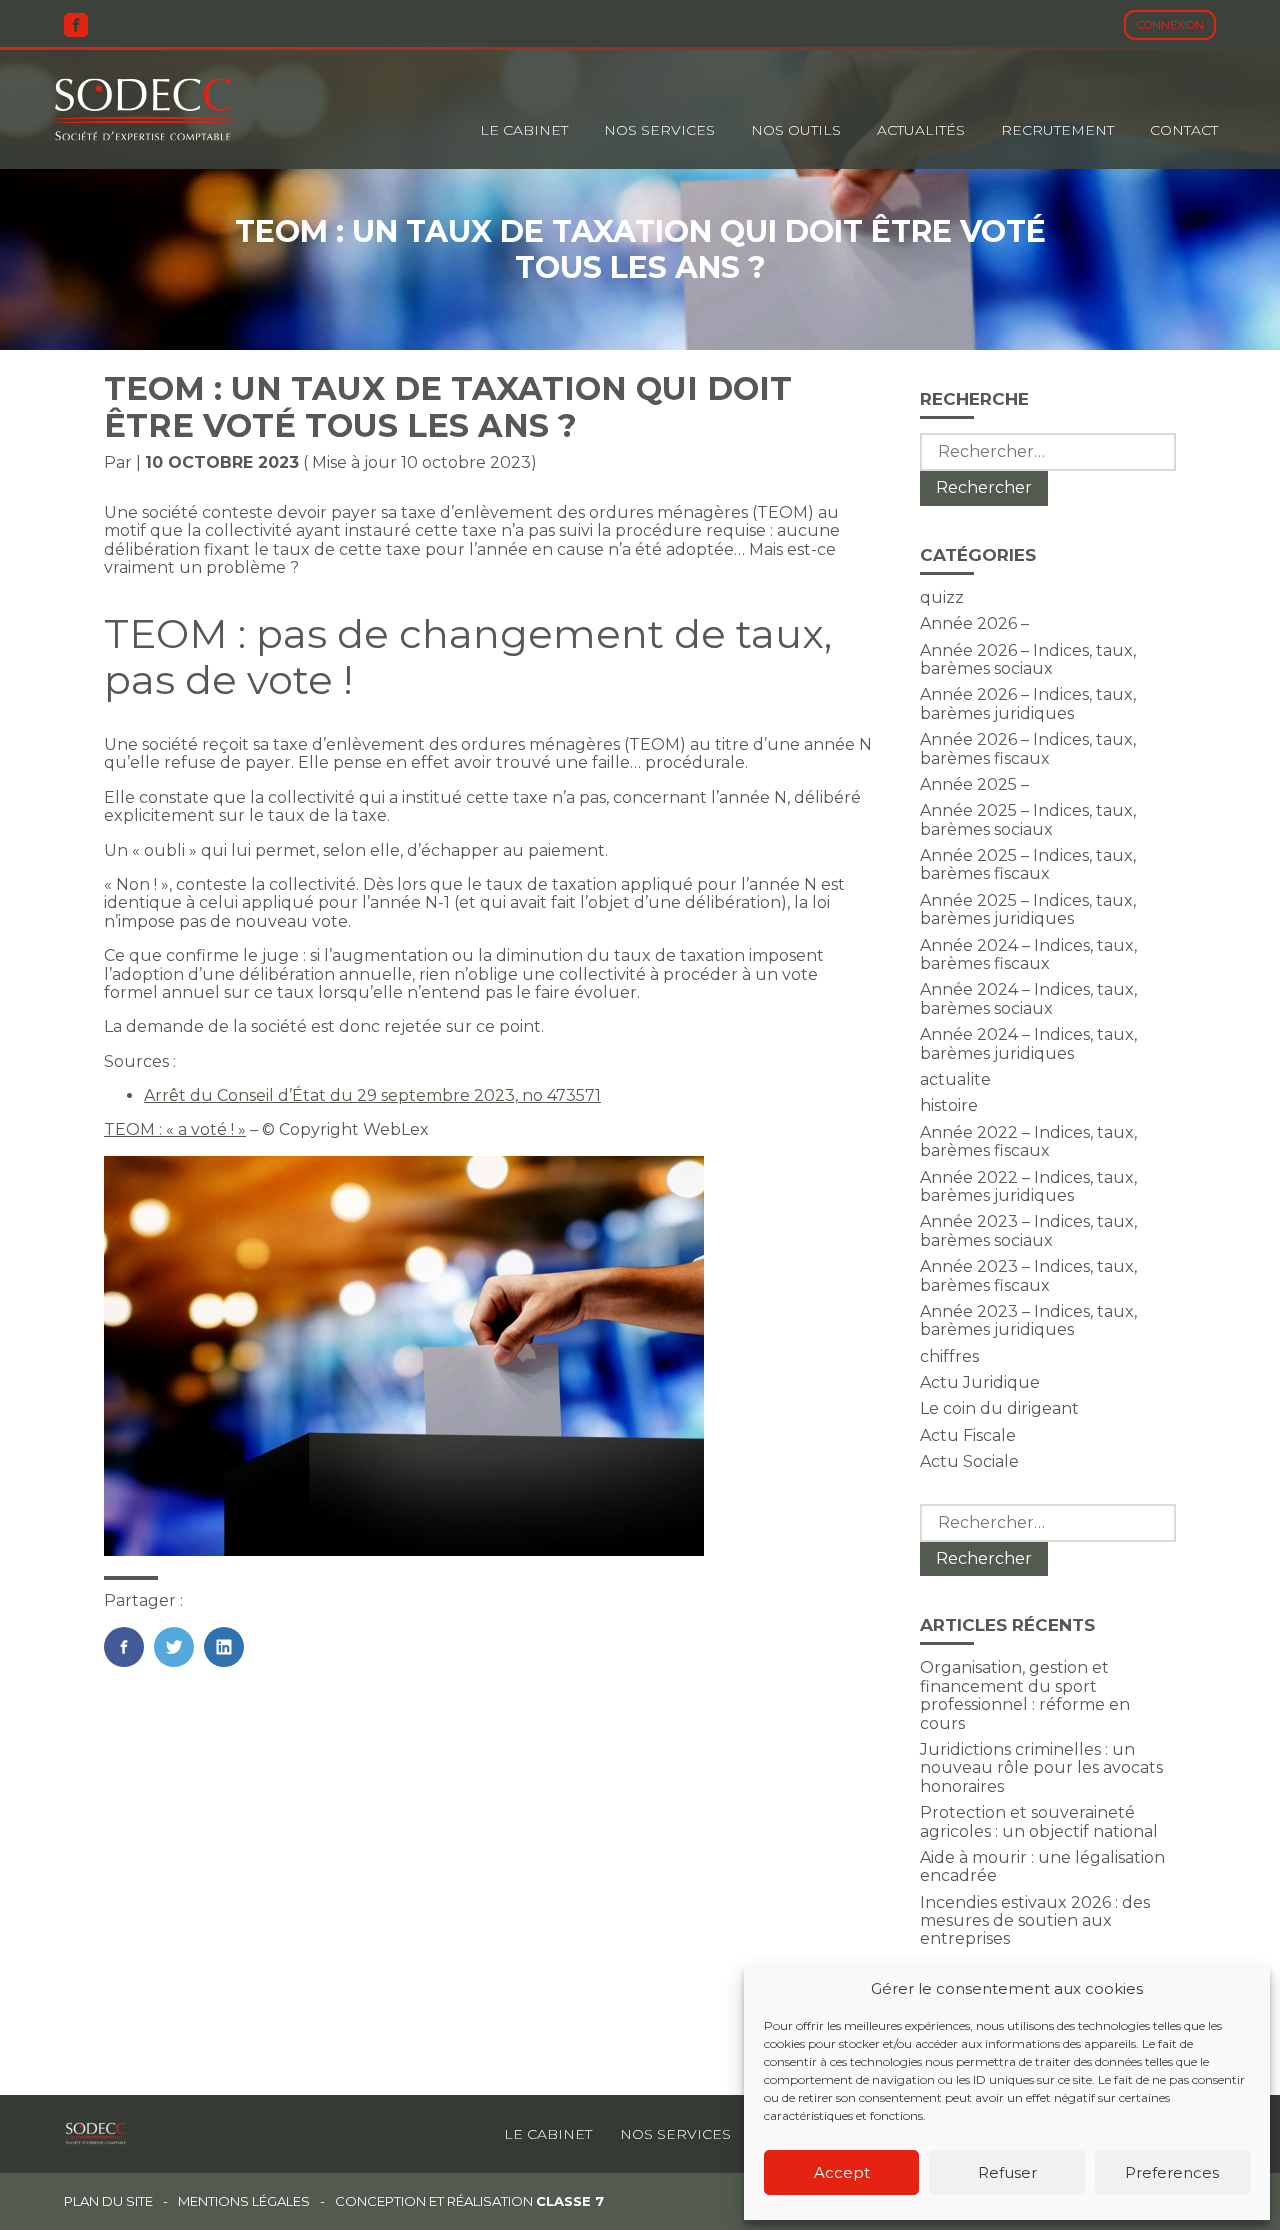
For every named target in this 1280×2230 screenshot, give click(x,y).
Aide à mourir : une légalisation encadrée (1042, 1866)
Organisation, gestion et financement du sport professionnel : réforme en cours (1025, 1695)
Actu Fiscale (968, 1435)
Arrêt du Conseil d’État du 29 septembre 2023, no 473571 (372, 1095)
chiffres (949, 1356)
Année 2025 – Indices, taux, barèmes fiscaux (1028, 864)
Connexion (1170, 25)
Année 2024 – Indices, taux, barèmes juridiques (1028, 1043)
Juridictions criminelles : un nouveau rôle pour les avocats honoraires (1041, 1768)
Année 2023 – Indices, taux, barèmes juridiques (1028, 1320)
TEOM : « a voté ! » (175, 1129)
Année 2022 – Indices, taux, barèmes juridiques (1028, 1186)
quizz (942, 597)
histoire (949, 1105)
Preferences (1172, 2172)
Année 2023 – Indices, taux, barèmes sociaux (1028, 1230)
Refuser (1007, 2172)
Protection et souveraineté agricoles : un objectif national (1039, 1821)
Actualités (921, 130)
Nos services (675, 2134)
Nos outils (796, 130)
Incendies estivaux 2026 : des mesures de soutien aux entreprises (1035, 1921)
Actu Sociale (969, 1461)
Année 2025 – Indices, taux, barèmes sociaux (1028, 819)
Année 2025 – (974, 784)
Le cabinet (524, 130)
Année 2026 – (974, 623)
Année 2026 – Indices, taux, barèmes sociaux (1028, 659)
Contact (1184, 130)
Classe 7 (570, 2201)
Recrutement (1057, 130)
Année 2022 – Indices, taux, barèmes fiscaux (1028, 1141)
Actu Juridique (980, 1382)
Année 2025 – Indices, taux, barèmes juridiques (1028, 909)
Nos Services (659, 130)
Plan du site (108, 2201)
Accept (842, 2172)
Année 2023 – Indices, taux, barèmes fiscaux (1028, 1275)
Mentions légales (244, 2201)
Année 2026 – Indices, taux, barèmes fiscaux (1028, 748)
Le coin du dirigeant (999, 1408)
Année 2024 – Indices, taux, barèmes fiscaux (1028, 954)
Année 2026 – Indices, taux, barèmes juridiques (1028, 703)
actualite (955, 1079)
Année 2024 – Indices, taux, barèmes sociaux (1028, 998)
